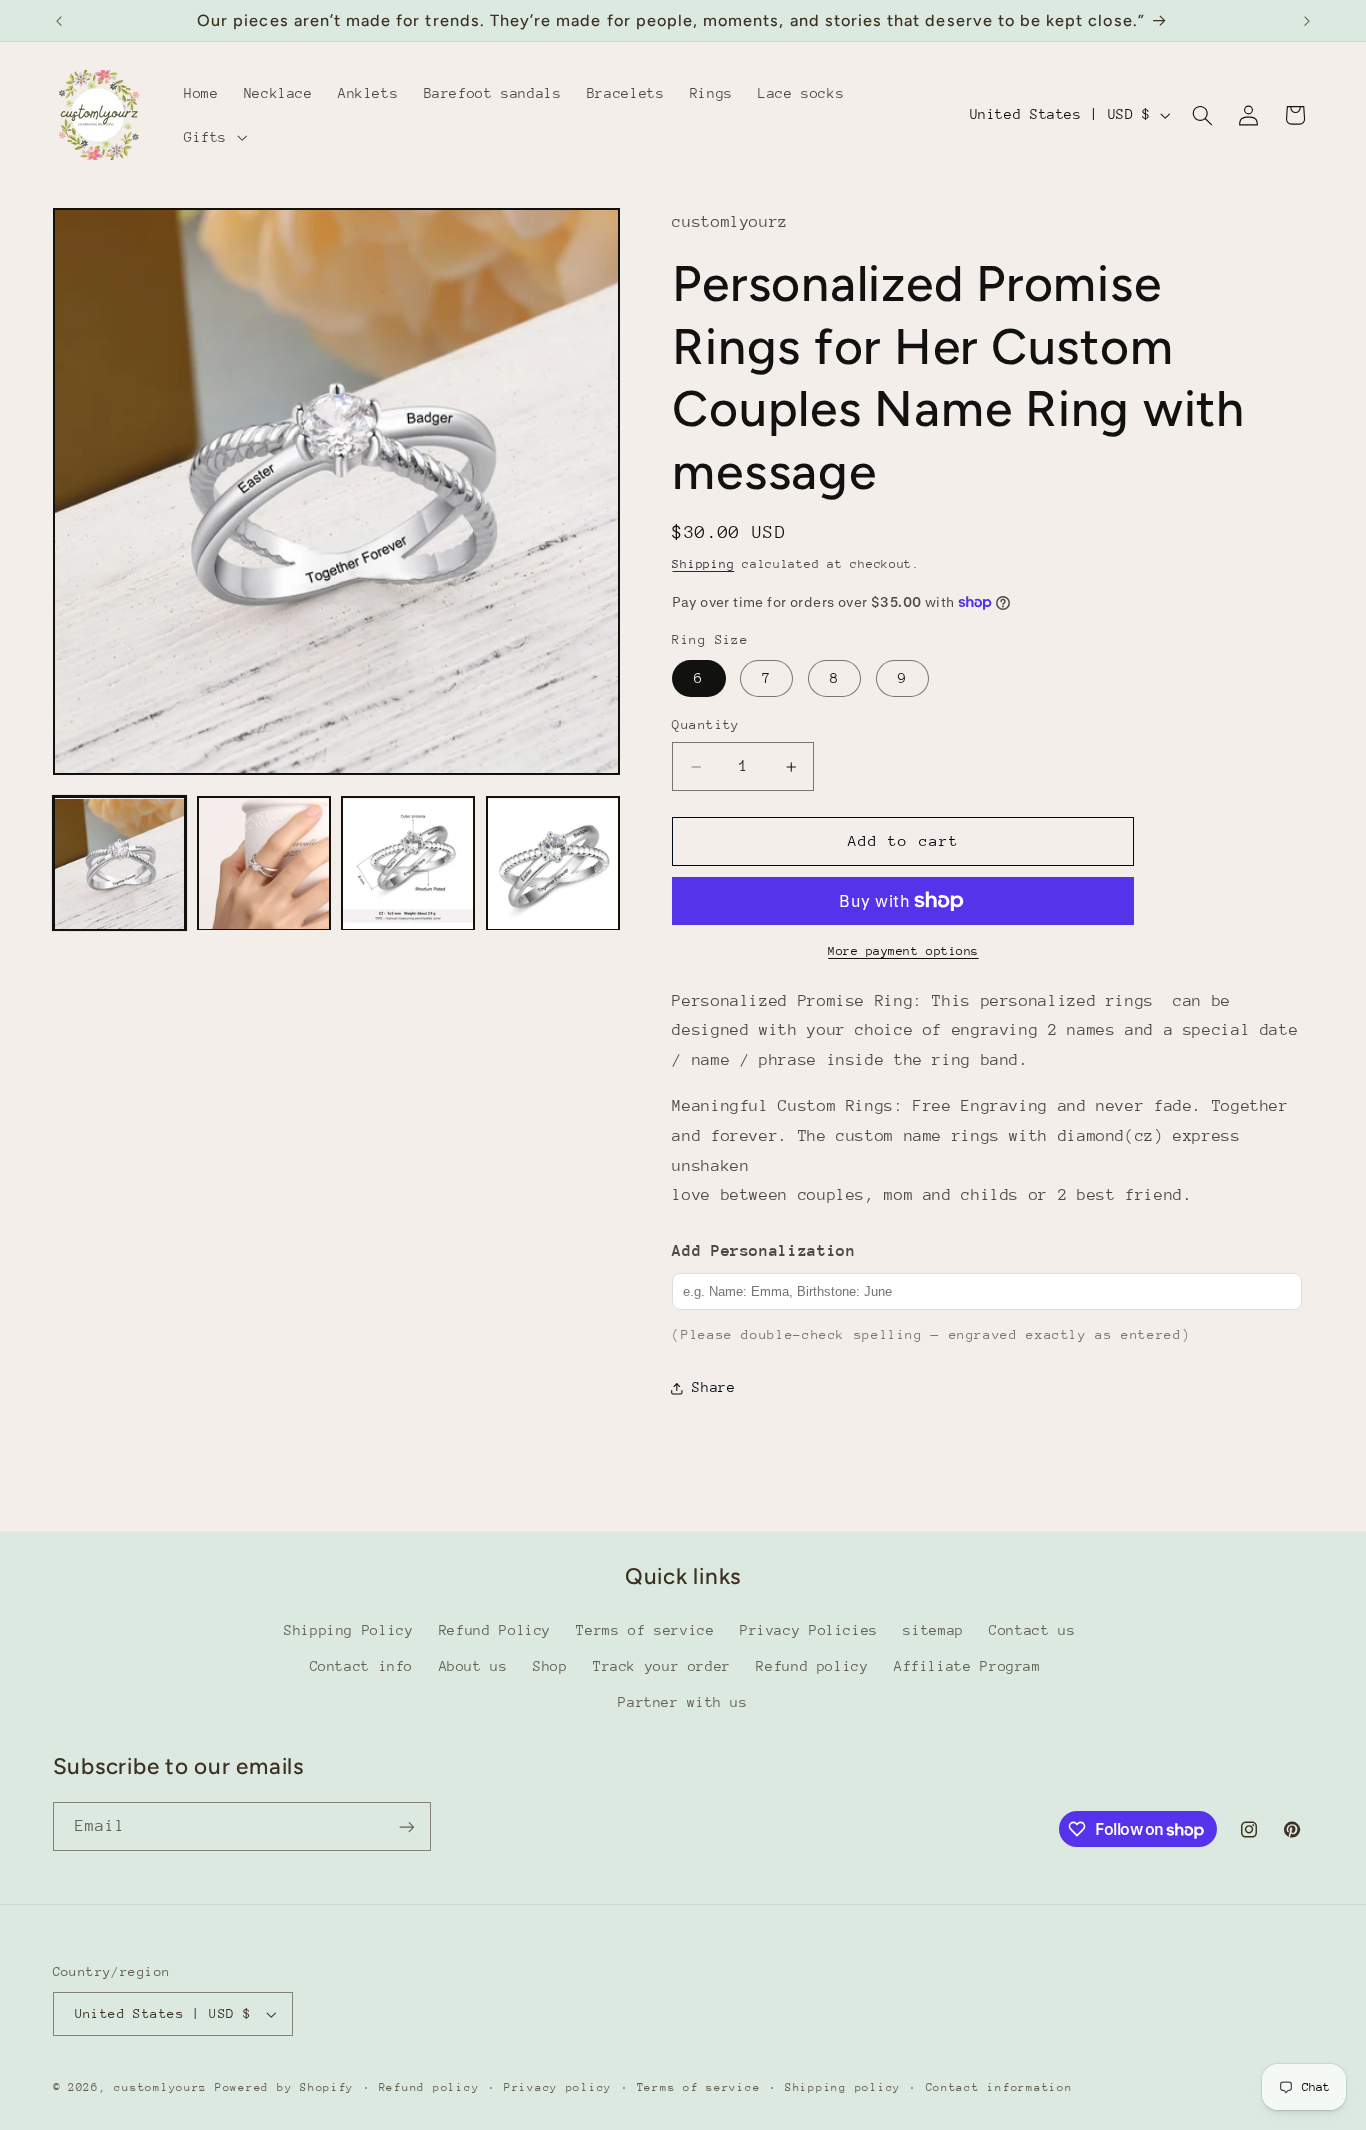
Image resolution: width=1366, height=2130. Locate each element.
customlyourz (160, 2087)
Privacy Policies (809, 1630)
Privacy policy (558, 2087)
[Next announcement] (1307, 21)
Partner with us (682, 1702)
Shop (550, 1666)
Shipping (703, 564)
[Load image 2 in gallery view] (264, 864)
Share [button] (713, 1387)
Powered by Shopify (284, 2087)
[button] (213, 137)
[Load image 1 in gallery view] (120, 864)
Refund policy (812, 1666)
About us (473, 1666)
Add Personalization (763, 1251)
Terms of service (645, 1630)
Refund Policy (495, 1630)
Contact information (999, 2087)
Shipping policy (843, 2087)
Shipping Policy (348, 1630)
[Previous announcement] (59, 21)
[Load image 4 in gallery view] (553, 864)
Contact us (1032, 1630)
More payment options (903, 951)
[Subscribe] (406, 1826)
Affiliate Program (967, 1666)
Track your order (662, 1666)
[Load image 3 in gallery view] (408, 864)
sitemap (933, 1630)
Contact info (362, 1666)
